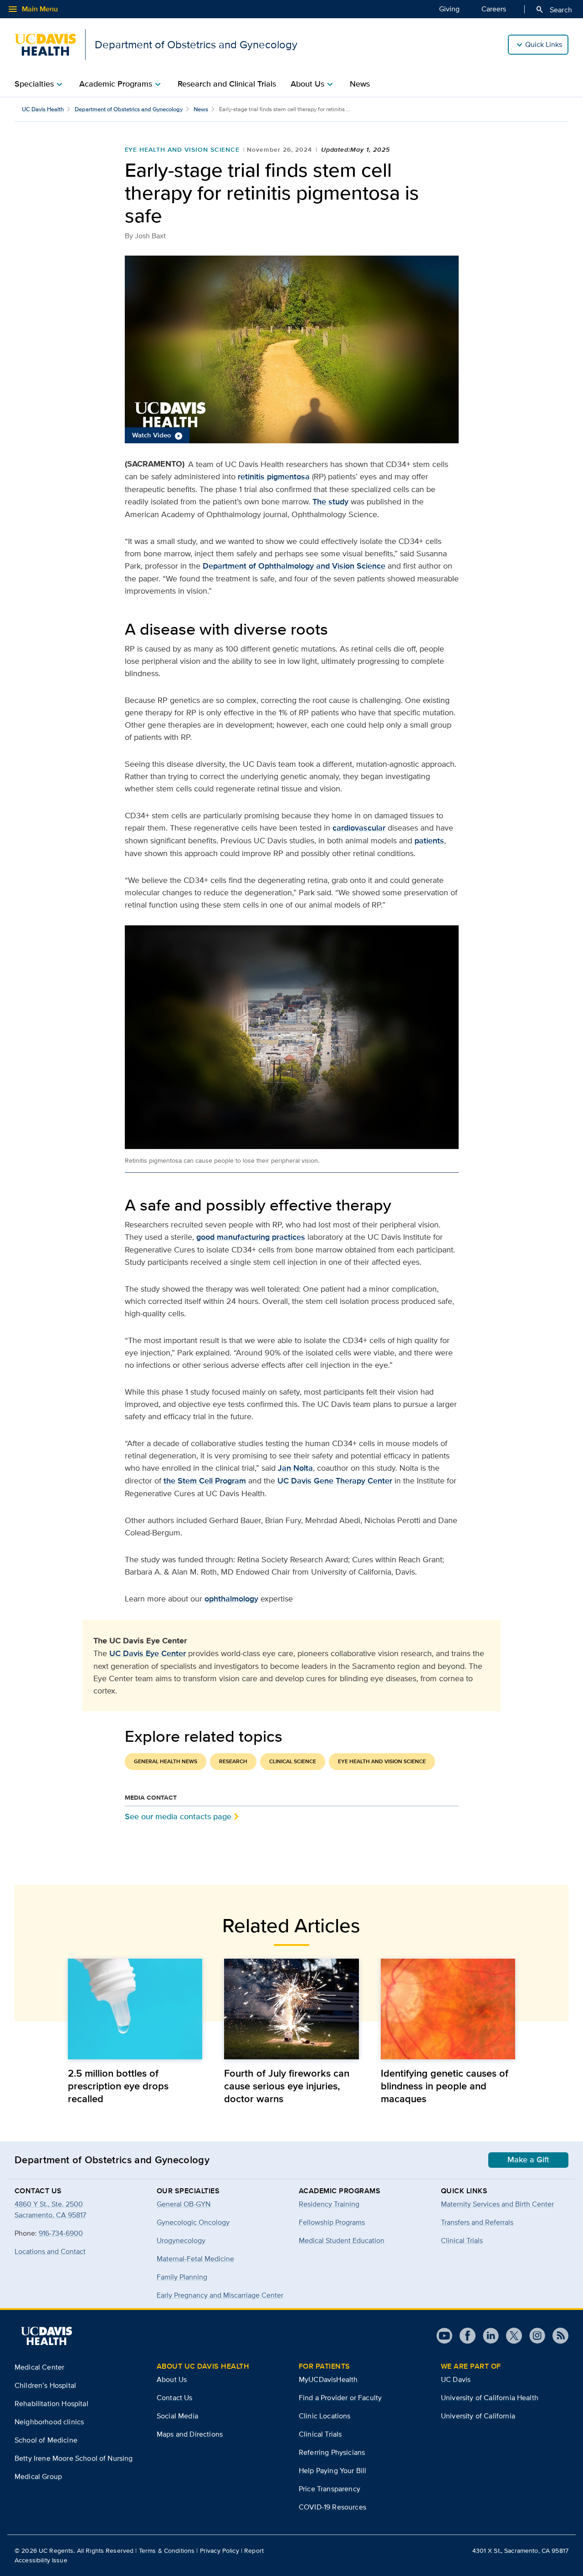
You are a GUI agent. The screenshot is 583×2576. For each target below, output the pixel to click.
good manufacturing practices (251, 1237)
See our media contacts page (178, 1816)
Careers (494, 9)
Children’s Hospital (45, 2385)
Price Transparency (330, 2489)
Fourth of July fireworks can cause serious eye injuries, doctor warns (287, 2086)
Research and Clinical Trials (227, 84)
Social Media (177, 2416)
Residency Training (329, 2204)
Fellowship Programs (332, 2222)
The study (330, 502)
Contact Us (175, 2398)
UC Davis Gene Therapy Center (335, 1481)
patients (429, 841)
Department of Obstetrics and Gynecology (129, 109)
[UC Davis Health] (46, 2336)
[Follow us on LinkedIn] (487, 2336)
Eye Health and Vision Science (182, 149)
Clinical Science (293, 1761)
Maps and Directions (190, 2434)
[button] (292, 349)
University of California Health (490, 2398)
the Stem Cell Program (205, 1481)
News (360, 84)
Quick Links (544, 44)
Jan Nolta (295, 1468)
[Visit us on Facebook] (464, 2336)
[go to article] (135, 2009)
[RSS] (557, 2336)
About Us (172, 2379)
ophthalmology (231, 1599)
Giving (449, 9)
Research (233, 1761)
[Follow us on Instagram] (534, 2336)
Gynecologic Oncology (193, 2222)
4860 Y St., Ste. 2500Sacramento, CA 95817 (50, 2209)
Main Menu (33, 9)
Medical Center (39, 2367)
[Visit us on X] (510, 2336)
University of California (478, 2416)
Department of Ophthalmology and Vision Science (294, 566)
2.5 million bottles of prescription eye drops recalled (118, 2086)
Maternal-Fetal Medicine (195, 2259)
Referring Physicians (332, 2452)
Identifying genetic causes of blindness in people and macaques (445, 2086)
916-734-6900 (61, 2233)
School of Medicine (46, 2440)
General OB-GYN (184, 2204)
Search (554, 10)
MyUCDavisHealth (328, 2379)
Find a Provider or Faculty (340, 2398)
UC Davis (456, 2379)
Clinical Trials (462, 2240)
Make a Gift (528, 2160)
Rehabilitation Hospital (51, 2404)
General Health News (166, 1761)
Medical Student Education (342, 2240)
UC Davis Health (43, 109)
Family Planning (182, 2277)
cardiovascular (359, 828)
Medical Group (38, 2476)
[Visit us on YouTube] (444, 2336)
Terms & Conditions (167, 2550)
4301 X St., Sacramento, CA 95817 (520, 2550)
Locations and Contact (50, 2251)
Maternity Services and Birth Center (497, 2204)
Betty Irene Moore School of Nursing (74, 2458)
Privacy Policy (220, 2550)
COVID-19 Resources (332, 2507)
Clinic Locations (325, 2416)
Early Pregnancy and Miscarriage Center (220, 2295)
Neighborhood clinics (49, 2422)
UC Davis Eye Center (148, 1653)
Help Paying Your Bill (332, 2471)
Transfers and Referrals (477, 2222)
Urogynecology (181, 2240)
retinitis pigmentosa (274, 477)
